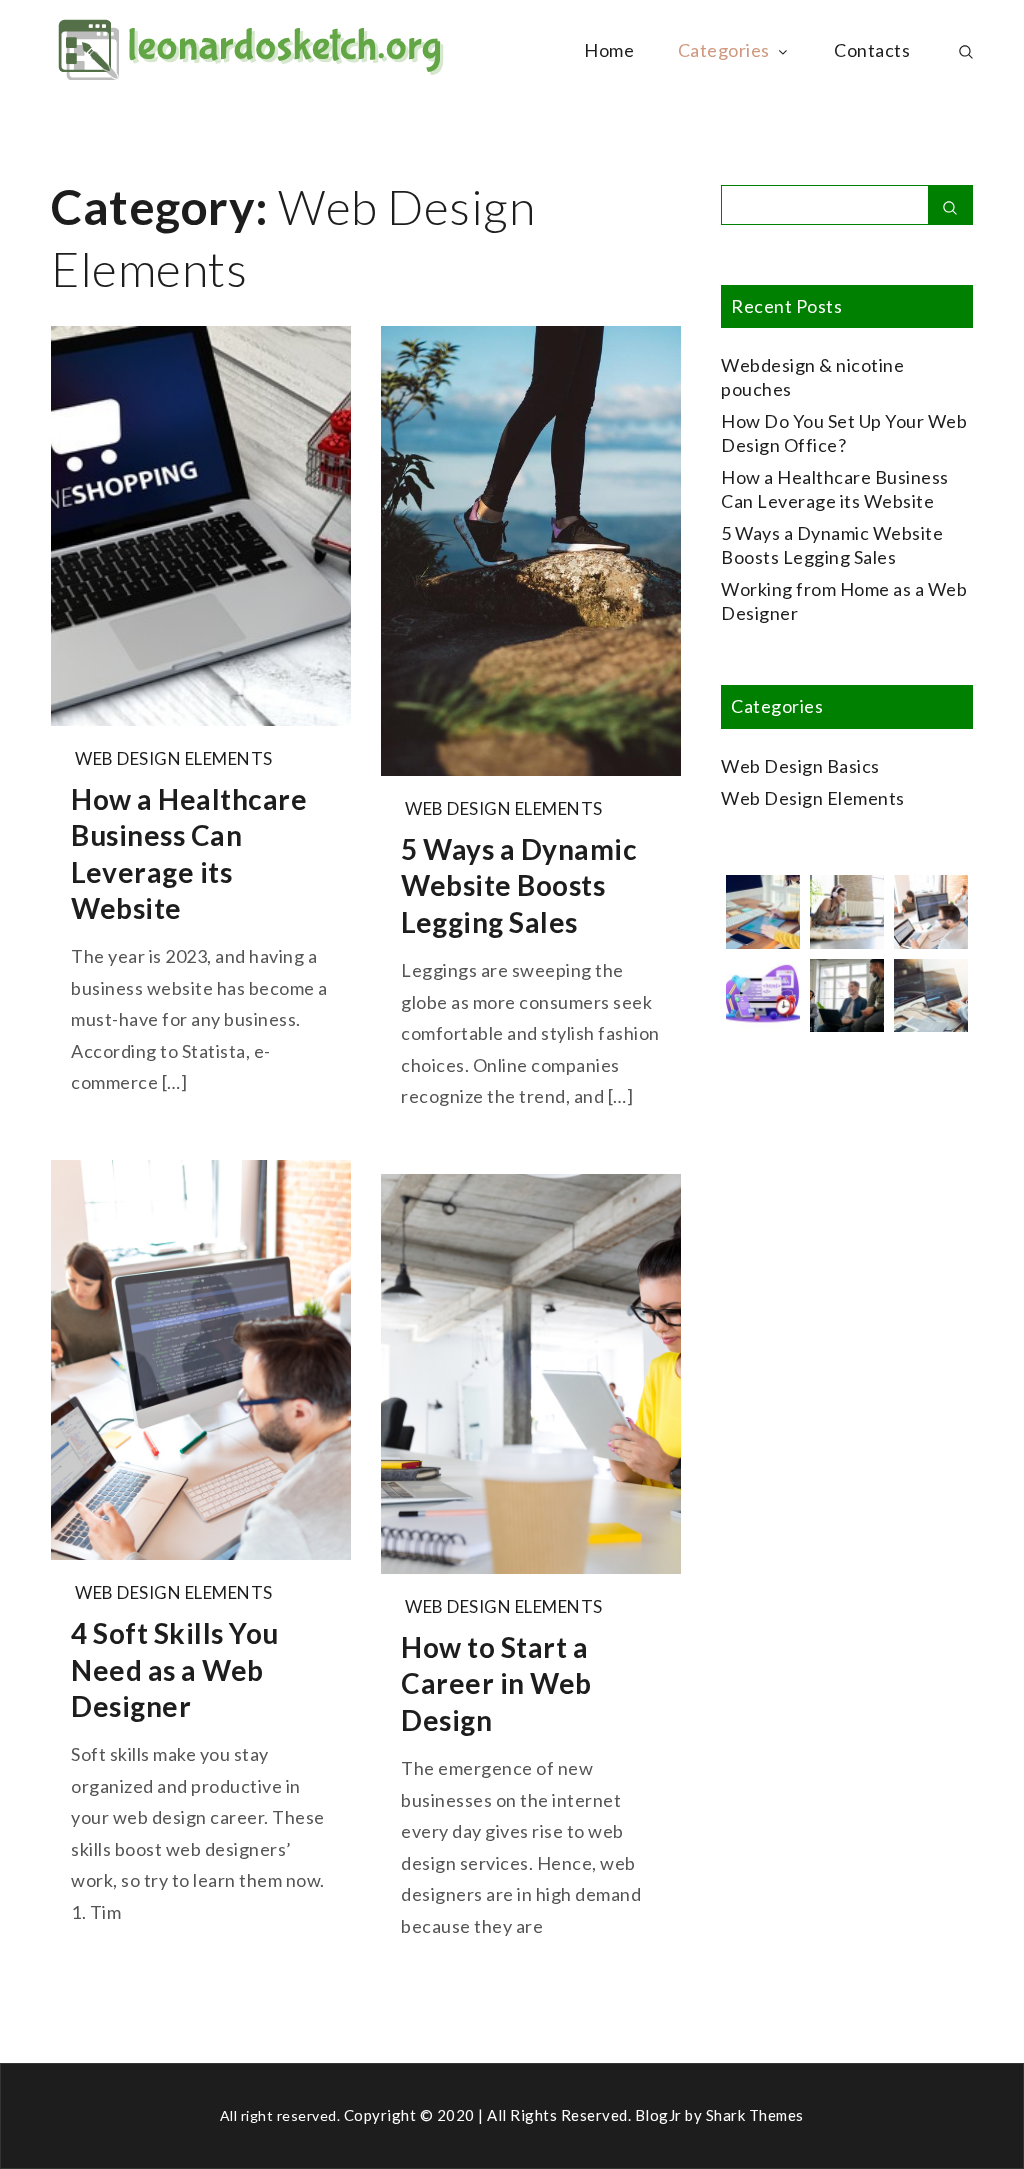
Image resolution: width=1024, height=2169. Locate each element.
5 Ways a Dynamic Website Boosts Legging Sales (519, 885)
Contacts (872, 50)
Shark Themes (755, 2115)
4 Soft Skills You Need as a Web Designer (175, 1669)
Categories (724, 50)
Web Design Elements (174, 758)
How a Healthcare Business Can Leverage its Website (189, 853)
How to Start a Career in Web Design (496, 1683)
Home (609, 50)
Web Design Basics (800, 766)
